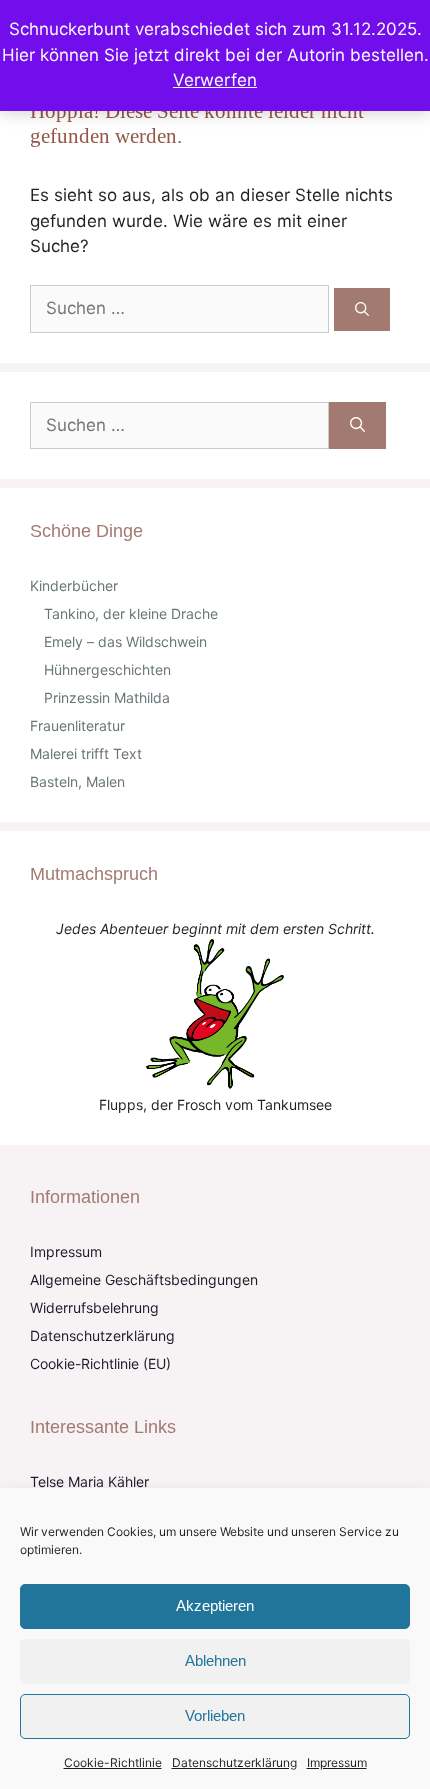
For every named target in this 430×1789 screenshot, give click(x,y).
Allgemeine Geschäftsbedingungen (144, 1279)
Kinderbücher (74, 585)
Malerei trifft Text (86, 753)
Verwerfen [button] (215, 80)
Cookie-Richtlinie (113, 1762)
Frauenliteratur (77, 725)
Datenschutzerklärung (234, 1762)
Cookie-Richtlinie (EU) (100, 1363)
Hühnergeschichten (107, 669)
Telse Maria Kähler (89, 1481)
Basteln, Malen (77, 781)
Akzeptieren (215, 1605)
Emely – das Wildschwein (125, 641)
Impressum (337, 1762)
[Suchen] (362, 309)
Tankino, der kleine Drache (131, 613)
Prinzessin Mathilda (107, 697)
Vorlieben (215, 1715)
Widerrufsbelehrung (94, 1307)
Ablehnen (215, 1660)
